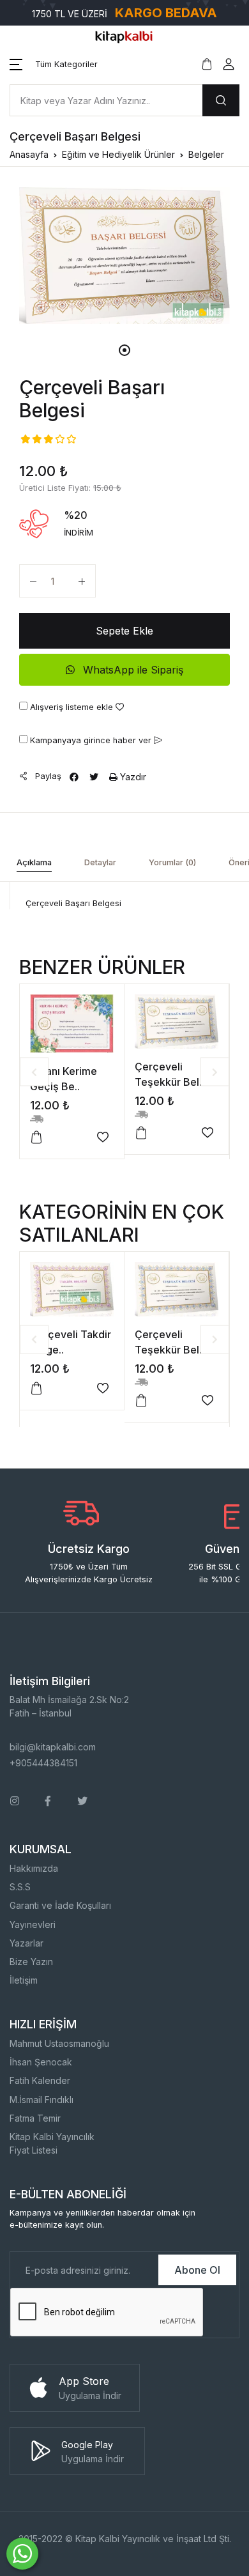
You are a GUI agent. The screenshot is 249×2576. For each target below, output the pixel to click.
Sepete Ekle (124, 631)
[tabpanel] (124, 256)
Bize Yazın (31, 1962)
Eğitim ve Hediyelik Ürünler (118, 154)
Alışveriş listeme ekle (72, 707)
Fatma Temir (35, 2118)
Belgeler (206, 154)
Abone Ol (197, 2270)
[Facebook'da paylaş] (74, 777)
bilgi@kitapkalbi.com (53, 1747)
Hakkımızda (34, 1868)
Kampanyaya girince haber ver (91, 740)
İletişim (24, 1980)
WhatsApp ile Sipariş (132, 670)
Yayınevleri (33, 1924)
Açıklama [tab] (34, 862)
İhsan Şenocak (41, 2062)
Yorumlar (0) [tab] (172, 862)
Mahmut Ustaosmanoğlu (59, 2043)
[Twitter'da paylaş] (94, 777)
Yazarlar (26, 1943)
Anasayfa (29, 154)
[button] (54, 65)
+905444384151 (43, 1763)
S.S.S (20, 1887)
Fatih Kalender (40, 2080)
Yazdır (132, 777)
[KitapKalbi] (124, 36)
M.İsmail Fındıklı (41, 2100)
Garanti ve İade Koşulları (60, 1905)
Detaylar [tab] (100, 862)
